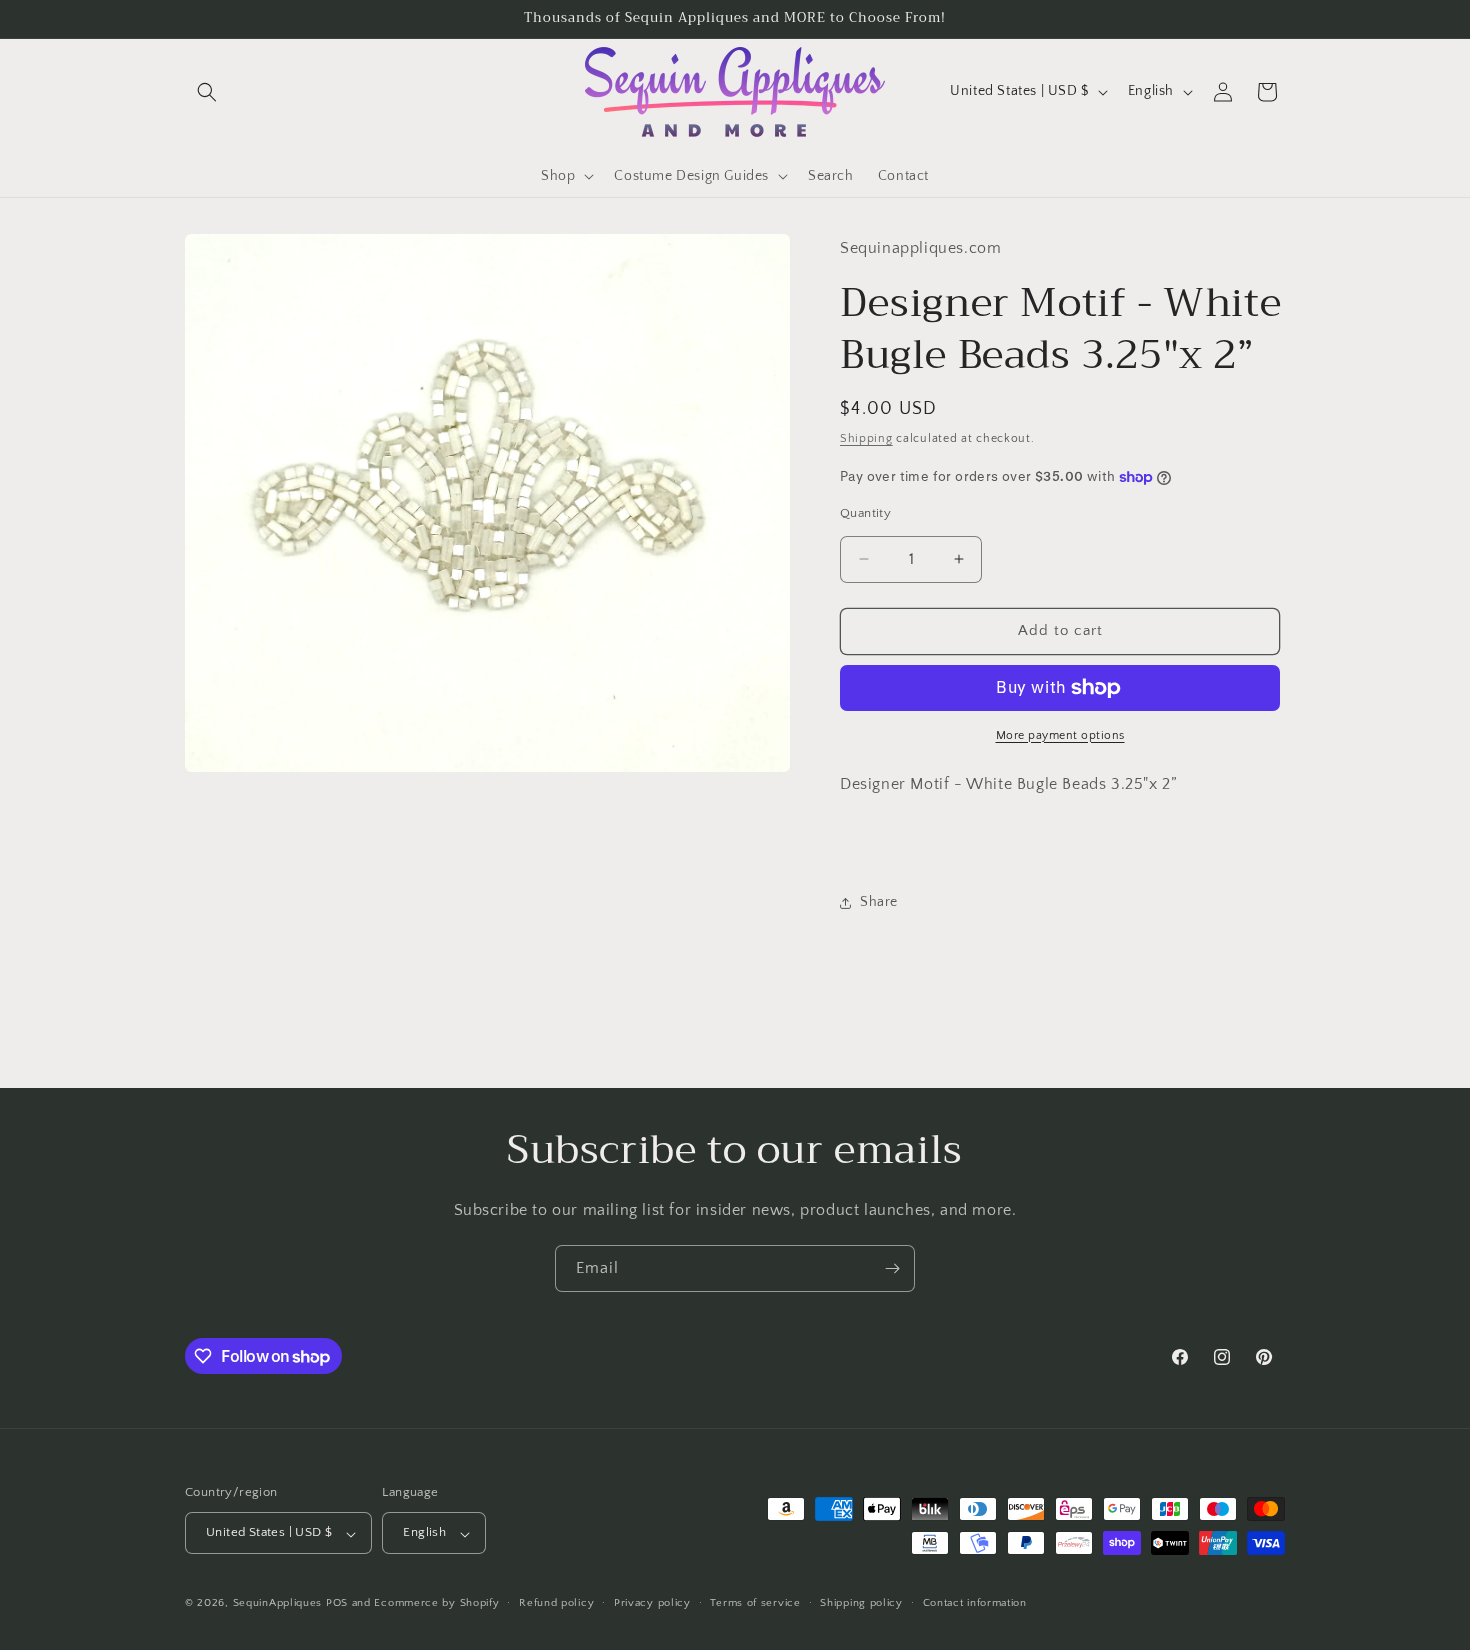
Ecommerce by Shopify (436, 1604)
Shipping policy (861, 1603)
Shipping (866, 439)
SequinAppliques (278, 1604)
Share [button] (879, 903)
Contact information (975, 1603)
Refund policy (556, 1603)
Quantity (865, 513)
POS (337, 1604)
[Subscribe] (892, 1268)
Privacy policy (652, 1603)
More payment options (1060, 735)
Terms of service (755, 1603)
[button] (207, 92)
